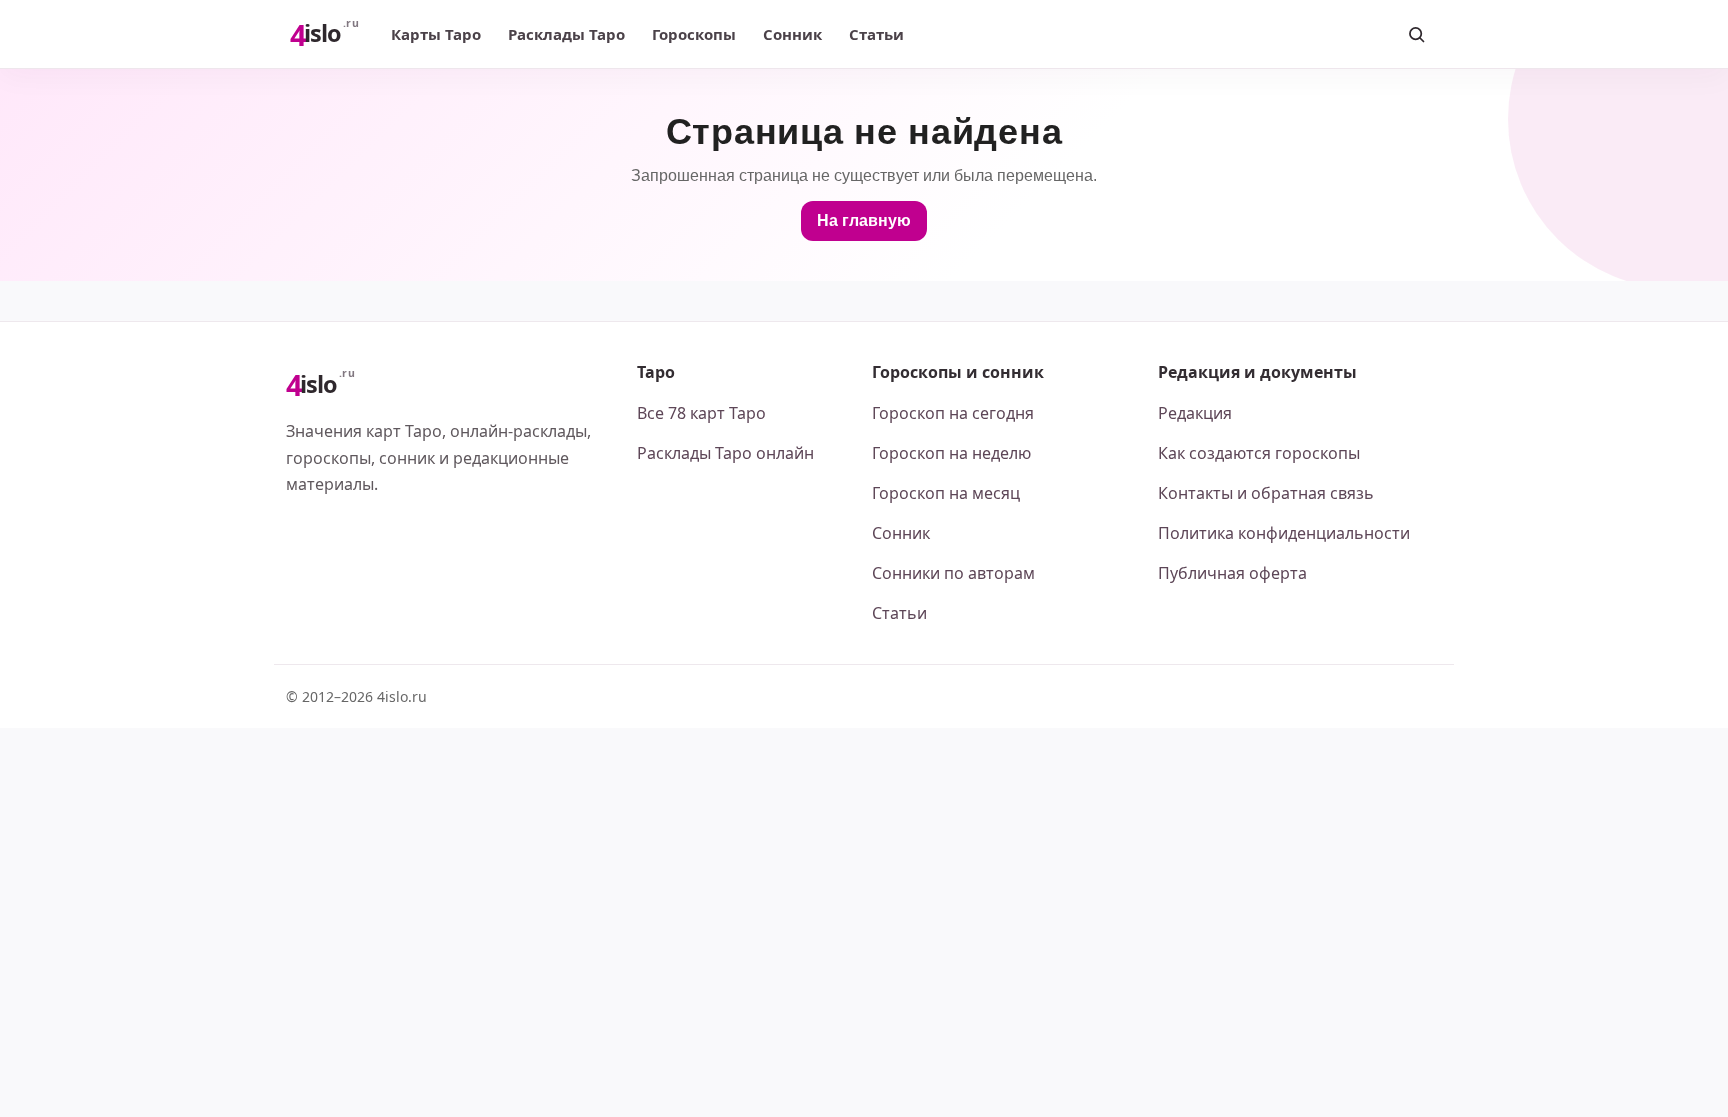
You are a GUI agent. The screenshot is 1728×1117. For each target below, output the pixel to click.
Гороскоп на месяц (946, 493)
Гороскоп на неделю (951, 453)
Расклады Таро (566, 34)
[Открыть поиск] (1416, 34)
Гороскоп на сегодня (953, 413)
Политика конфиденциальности (1284, 533)
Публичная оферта (1232, 573)
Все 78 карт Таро (701, 413)
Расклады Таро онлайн (725, 453)
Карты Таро (436, 34)
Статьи (876, 34)
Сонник (792, 34)
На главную (864, 220)
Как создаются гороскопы (1259, 453)
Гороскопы (694, 34)
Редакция (1195, 413)
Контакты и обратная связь (1266, 493)
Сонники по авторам (953, 573)
